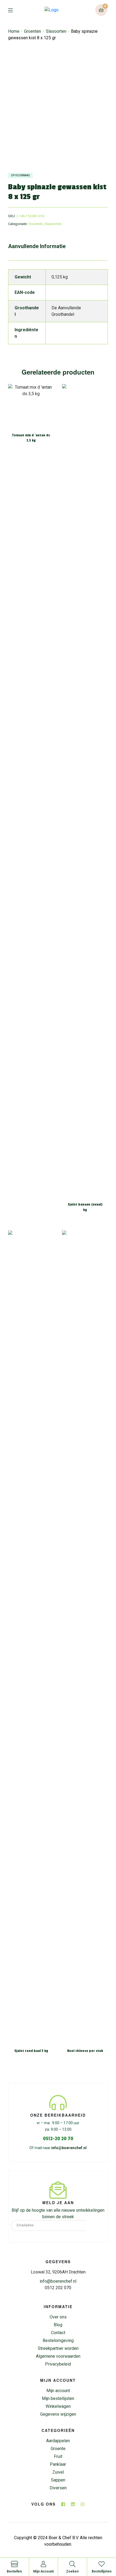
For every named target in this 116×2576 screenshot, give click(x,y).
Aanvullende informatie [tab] (37, 246)
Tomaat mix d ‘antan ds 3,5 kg (31, 438)
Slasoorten (56, 31)
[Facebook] (63, 2504)
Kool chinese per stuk (85, 2051)
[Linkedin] (73, 2504)
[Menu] (14, 10)
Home (14, 31)
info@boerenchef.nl (69, 2148)
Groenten (33, 31)
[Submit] (95, 2226)
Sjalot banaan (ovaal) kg (85, 1207)
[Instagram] (83, 2504)
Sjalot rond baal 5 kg (31, 2051)
